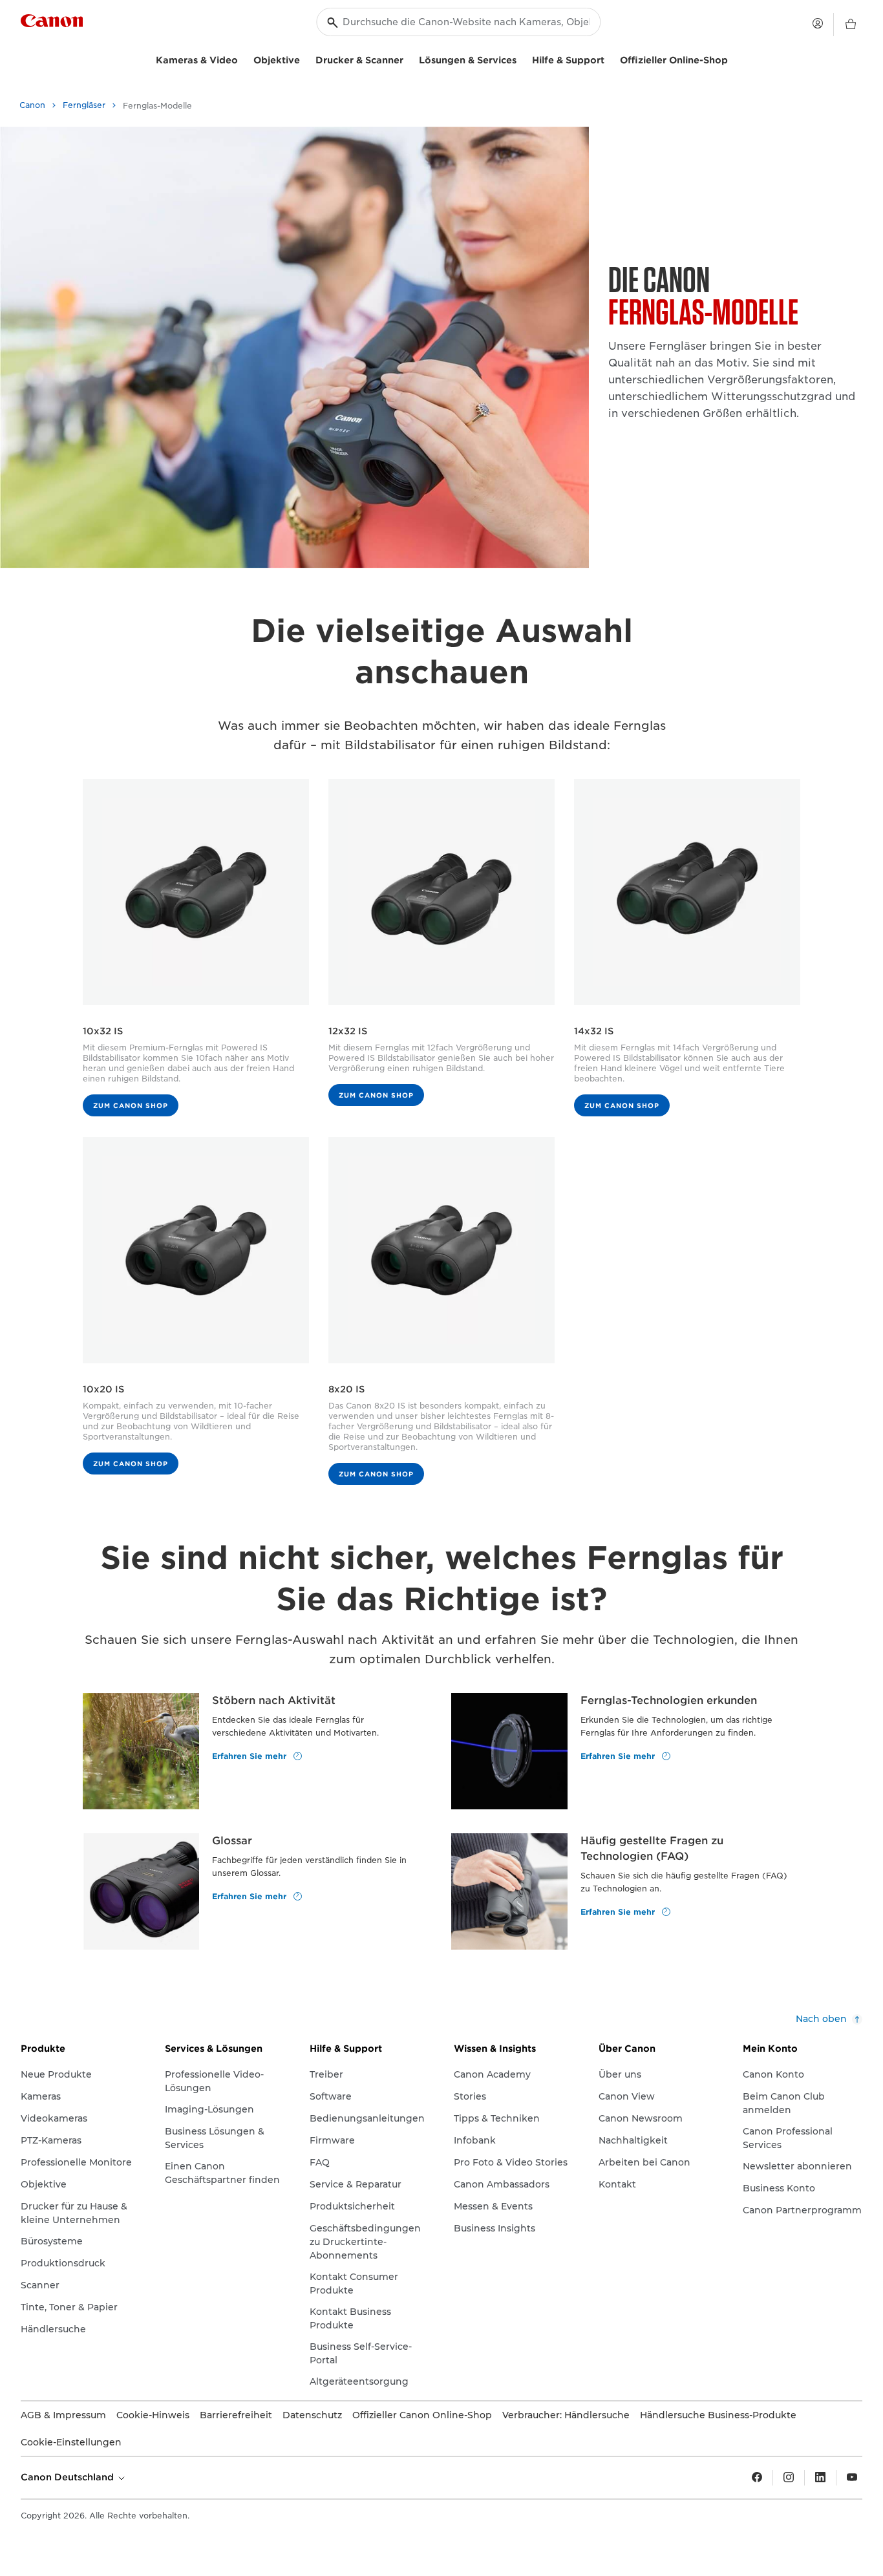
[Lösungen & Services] (522, 59)
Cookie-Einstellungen (71, 2442)
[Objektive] (305, 59)
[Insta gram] (789, 2478)
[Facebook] (757, 2478)
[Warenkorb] (851, 25)
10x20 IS (103, 1389)
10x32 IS (103, 1031)
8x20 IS (346, 1389)
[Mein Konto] (818, 23)
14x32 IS (594, 1031)
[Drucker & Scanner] (409, 59)
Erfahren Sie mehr (250, 1755)
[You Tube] (852, 2478)
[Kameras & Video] (243, 59)
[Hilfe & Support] (610, 59)
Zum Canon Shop (131, 1105)
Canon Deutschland (69, 2477)
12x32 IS (348, 1031)
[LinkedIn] (820, 2478)
